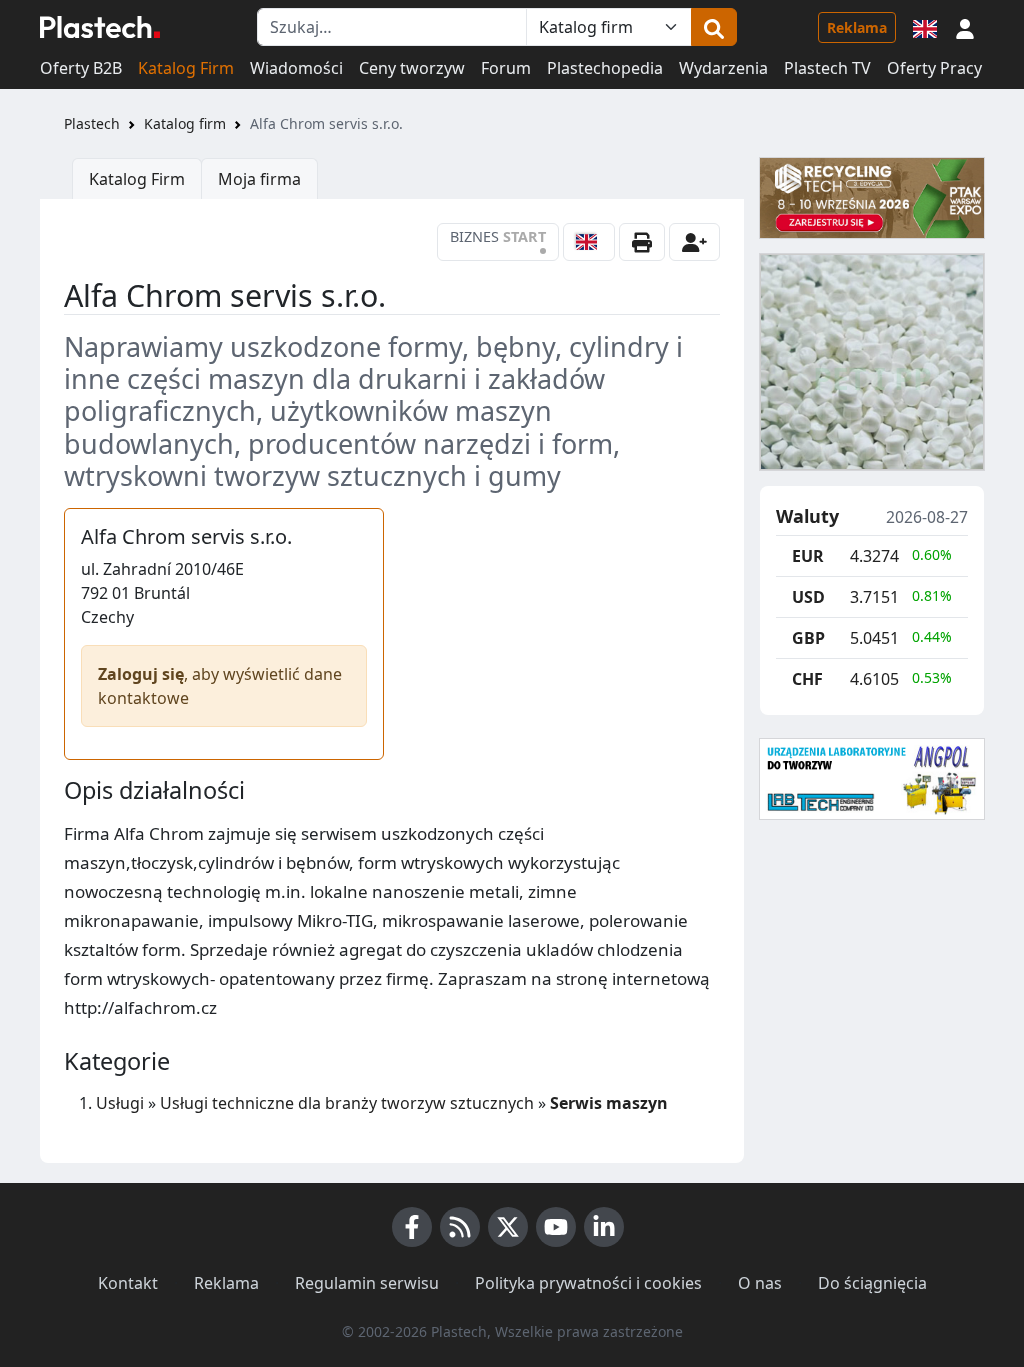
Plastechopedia (605, 68)
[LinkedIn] (604, 1227)
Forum (506, 68)
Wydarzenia (723, 68)
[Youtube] (556, 1227)
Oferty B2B (81, 68)
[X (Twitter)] (508, 1227)
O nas (760, 1283)
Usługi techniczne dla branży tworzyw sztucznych (347, 1103)
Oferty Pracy (934, 68)
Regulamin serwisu (367, 1283)
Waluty (807, 517)
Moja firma (259, 179)
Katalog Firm (186, 68)
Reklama (857, 27)
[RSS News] (460, 1227)
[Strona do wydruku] (642, 242)
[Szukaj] (714, 27)
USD (808, 597)
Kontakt (128, 1283)
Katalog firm (185, 123)
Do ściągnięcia (872, 1283)
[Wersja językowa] (925, 27)
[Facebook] (412, 1227)
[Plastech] (100, 27)
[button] (965, 27)
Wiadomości (296, 68)
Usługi (120, 1103)
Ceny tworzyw (412, 68)
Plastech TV (827, 68)
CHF (807, 679)
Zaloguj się (141, 674)
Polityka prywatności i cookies (588, 1283)
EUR (808, 556)
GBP (808, 638)
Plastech (92, 123)
